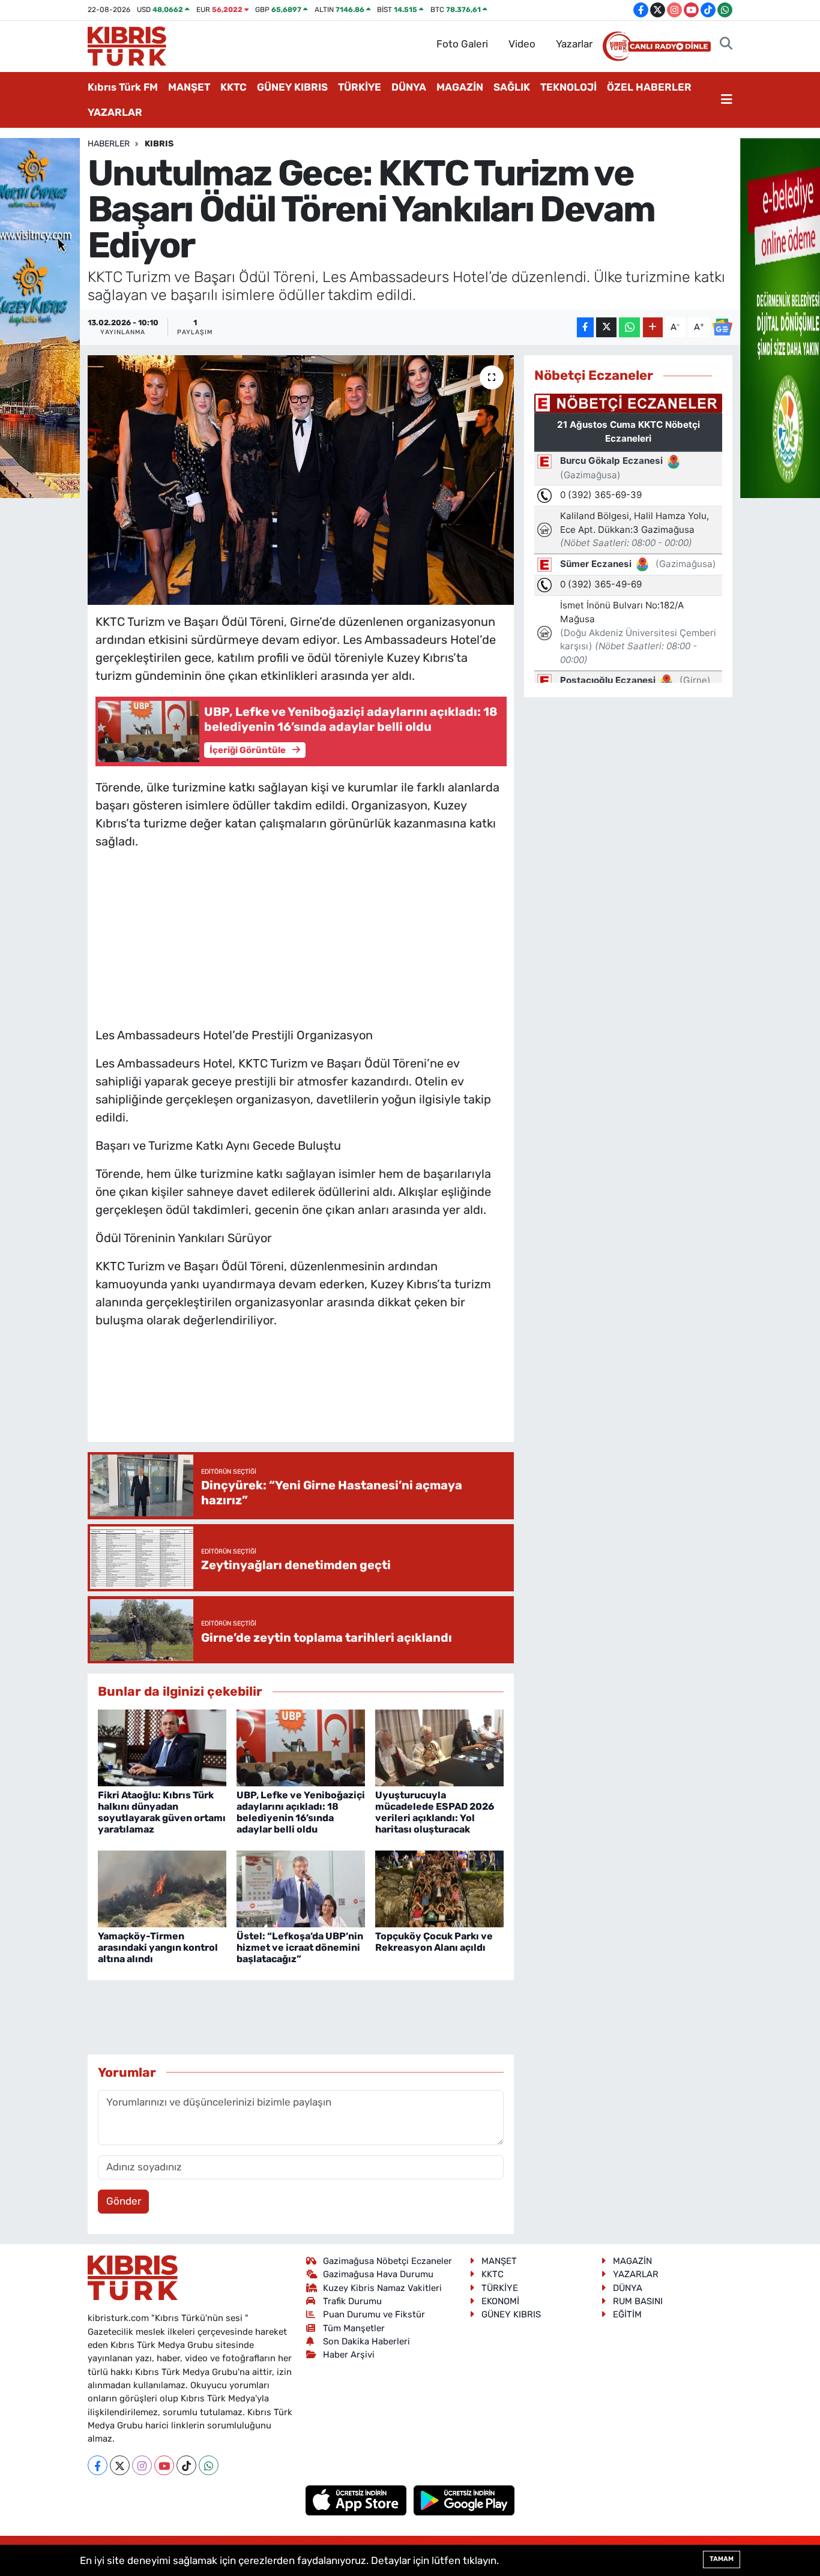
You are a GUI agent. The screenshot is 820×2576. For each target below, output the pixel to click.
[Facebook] (98, 2465)
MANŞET (189, 87)
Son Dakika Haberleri (366, 2341)
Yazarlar (574, 44)
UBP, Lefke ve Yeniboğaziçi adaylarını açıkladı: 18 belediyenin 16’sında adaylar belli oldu (301, 1812)
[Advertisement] (301, 935)
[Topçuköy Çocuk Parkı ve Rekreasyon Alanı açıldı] (439, 1888)
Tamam (722, 2559)
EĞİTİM (627, 2314)
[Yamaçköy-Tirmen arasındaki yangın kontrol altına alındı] (162, 1888)
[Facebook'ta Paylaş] (585, 327)
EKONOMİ (500, 2301)
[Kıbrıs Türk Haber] (127, 45)
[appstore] (357, 2500)
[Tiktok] (186, 2465)
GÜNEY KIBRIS (292, 87)
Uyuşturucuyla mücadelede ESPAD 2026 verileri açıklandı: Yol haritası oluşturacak (435, 1812)
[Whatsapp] (209, 2465)
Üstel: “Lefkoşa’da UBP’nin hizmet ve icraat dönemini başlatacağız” (300, 1947)
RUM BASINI (638, 2301)
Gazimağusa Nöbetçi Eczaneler (387, 2261)
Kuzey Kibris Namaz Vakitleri (382, 2288)
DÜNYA (409, 87)
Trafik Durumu (352, 2301)
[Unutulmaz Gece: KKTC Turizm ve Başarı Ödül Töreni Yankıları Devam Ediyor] (301, 480)
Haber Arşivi (349, 2355)
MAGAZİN (460, 87)
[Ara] (726, 44)
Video (522, 44)
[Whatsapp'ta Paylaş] (629, 327)
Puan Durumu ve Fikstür (374, 2314)
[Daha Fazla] (653, 327)
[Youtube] (164, 2465)
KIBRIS (159, 144)
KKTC (234, 87)
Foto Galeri (462, 44)
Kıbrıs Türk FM (123, 87)
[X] (120, 2465)
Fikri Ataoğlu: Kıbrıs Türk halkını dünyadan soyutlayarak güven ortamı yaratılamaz (162, 1812)
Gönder (124, 2201)
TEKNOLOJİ (568, 87)
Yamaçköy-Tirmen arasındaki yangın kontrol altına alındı (158, 1947)
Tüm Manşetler (354, 2328)
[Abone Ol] (722, 327)
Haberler (109, 144)
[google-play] (464, 2500)
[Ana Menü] (727, 100)
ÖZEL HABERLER (649, 87)
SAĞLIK (512, 87)
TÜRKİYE (360, 87)
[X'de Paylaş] (606, 327)
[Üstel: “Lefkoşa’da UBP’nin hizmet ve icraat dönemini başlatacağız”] (301, 1888)
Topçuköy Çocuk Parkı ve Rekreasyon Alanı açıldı (434, 1942)
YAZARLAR (115, 112)
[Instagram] (142, 2465)
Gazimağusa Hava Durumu (378, 2274)
